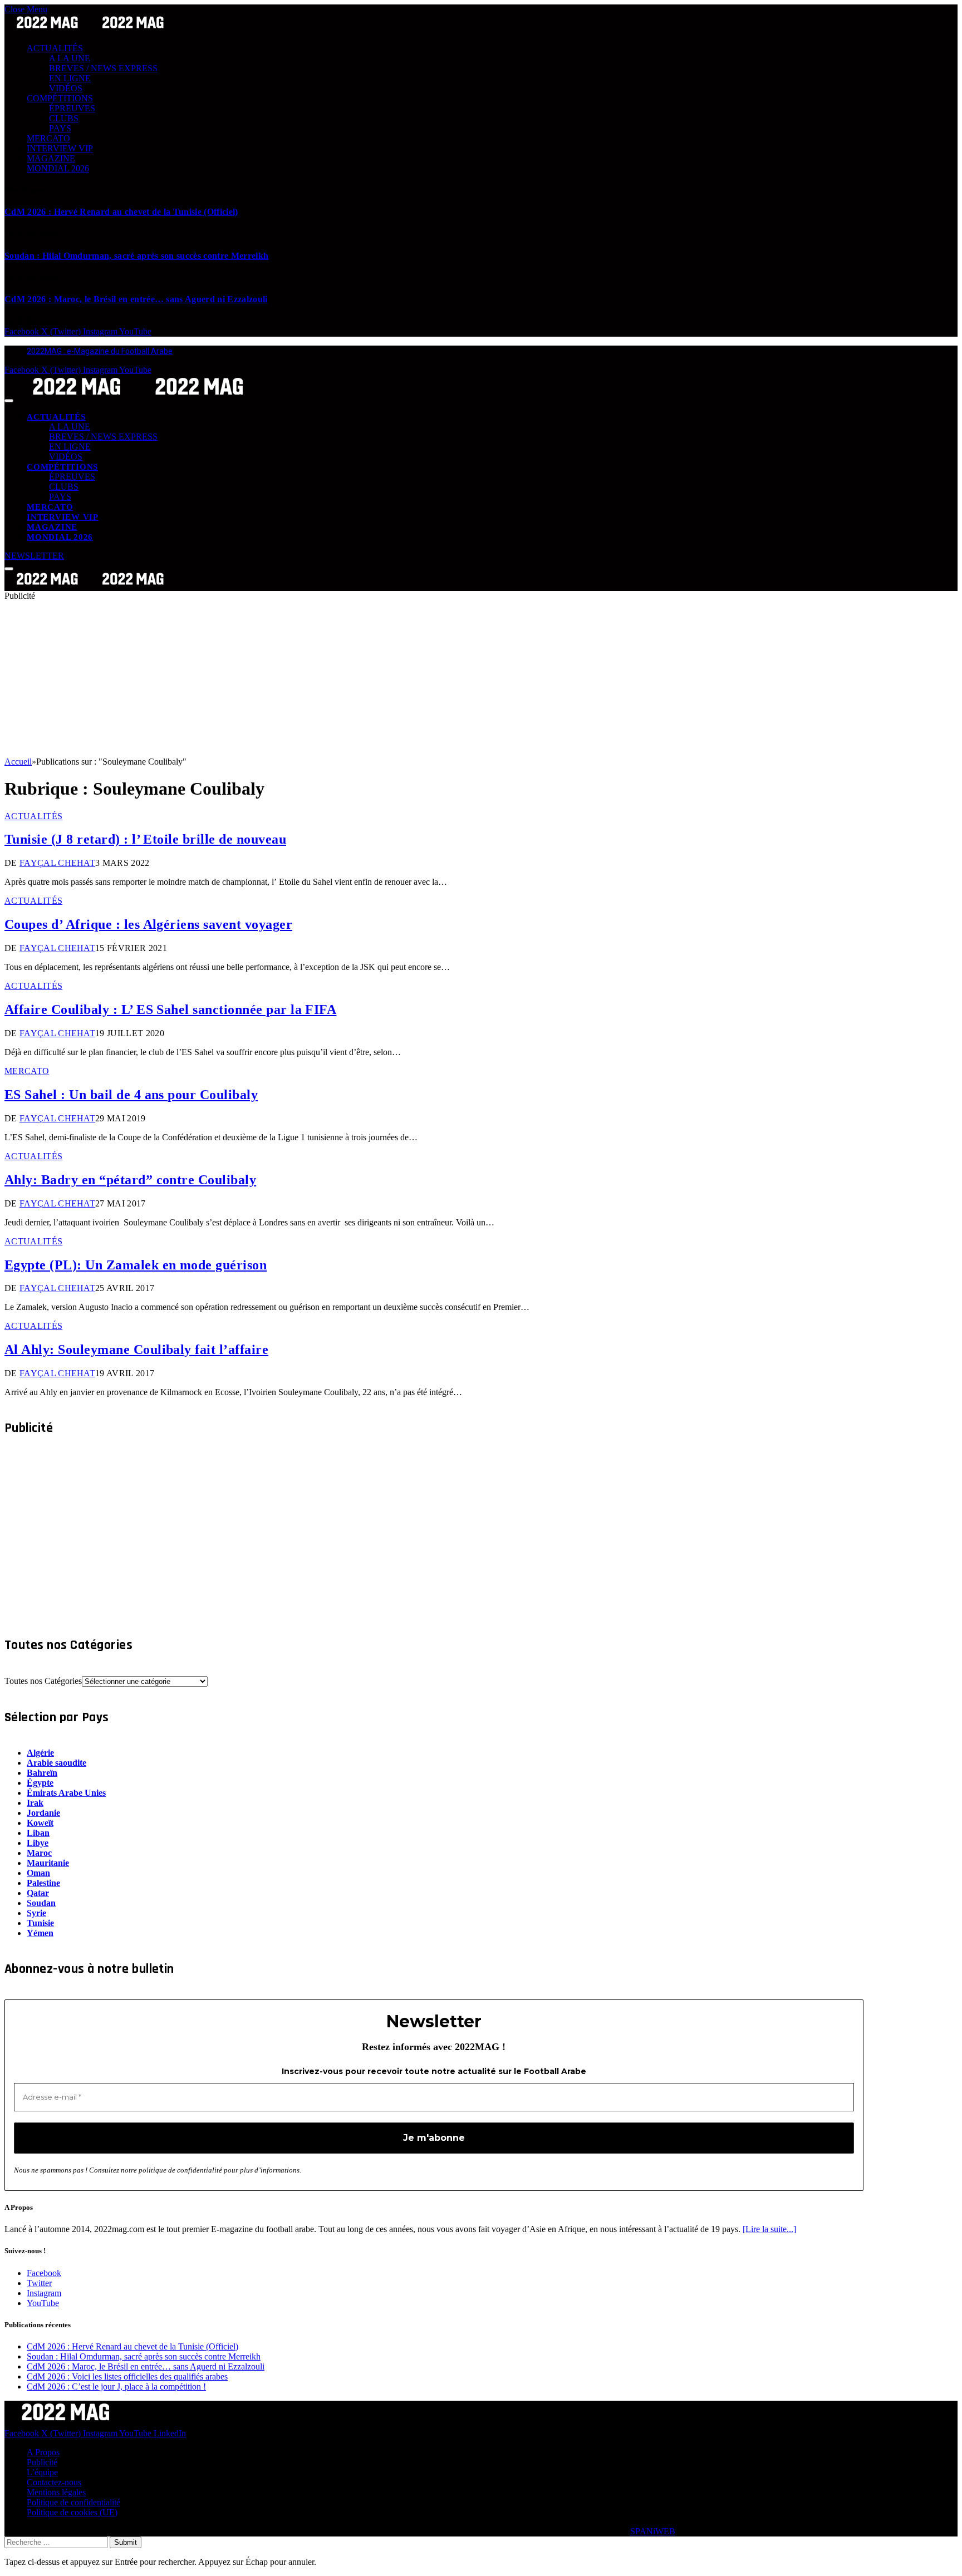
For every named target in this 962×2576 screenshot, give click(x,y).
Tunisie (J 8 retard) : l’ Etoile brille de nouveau (145, 839)
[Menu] (9, 401)
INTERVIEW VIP (60, 148)
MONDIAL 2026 (58, 168)
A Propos (43, 2452)
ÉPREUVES (72, 108)
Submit (126, 2542)
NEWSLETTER (34, 556)
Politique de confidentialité (73, 2502)
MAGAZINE (51, 158)
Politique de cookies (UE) (72, 2512)
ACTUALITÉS (55, 48)
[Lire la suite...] (769, 2229)
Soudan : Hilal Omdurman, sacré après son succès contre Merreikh (136, 256)
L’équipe (42, 2472)
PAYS (60, 128)
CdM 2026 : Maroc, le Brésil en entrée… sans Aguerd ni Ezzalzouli (136, 299)
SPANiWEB (653, 2531)
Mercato (27, 1071)
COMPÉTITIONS (60, 98)
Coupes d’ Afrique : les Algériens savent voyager (148, 924)
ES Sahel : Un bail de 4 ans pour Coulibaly (131, 1095)
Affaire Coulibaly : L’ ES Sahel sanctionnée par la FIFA (170, 1009)
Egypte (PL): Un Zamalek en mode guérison (136, 1265)
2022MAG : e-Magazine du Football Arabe (100, 351)
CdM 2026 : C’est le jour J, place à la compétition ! (116, 2387)
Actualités (33, 816)
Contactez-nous (54, 2482)
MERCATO (48, 138)
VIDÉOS (66, 88)
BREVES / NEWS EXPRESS (103, 68)
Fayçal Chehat (57, 863)
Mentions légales (56, 2492)
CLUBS (64, 118)
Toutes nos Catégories (43, 1681)
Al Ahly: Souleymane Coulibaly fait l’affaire (136, 1349)
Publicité (42, 2462)
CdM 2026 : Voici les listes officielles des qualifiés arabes (127, 2376)
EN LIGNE (70, 78)
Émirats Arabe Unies (66, 1793)
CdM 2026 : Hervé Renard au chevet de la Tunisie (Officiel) (121, 212)
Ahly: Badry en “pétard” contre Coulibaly (130, 1180)
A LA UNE (70, 58)
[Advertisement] (338, 679)
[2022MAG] (138, 398)
